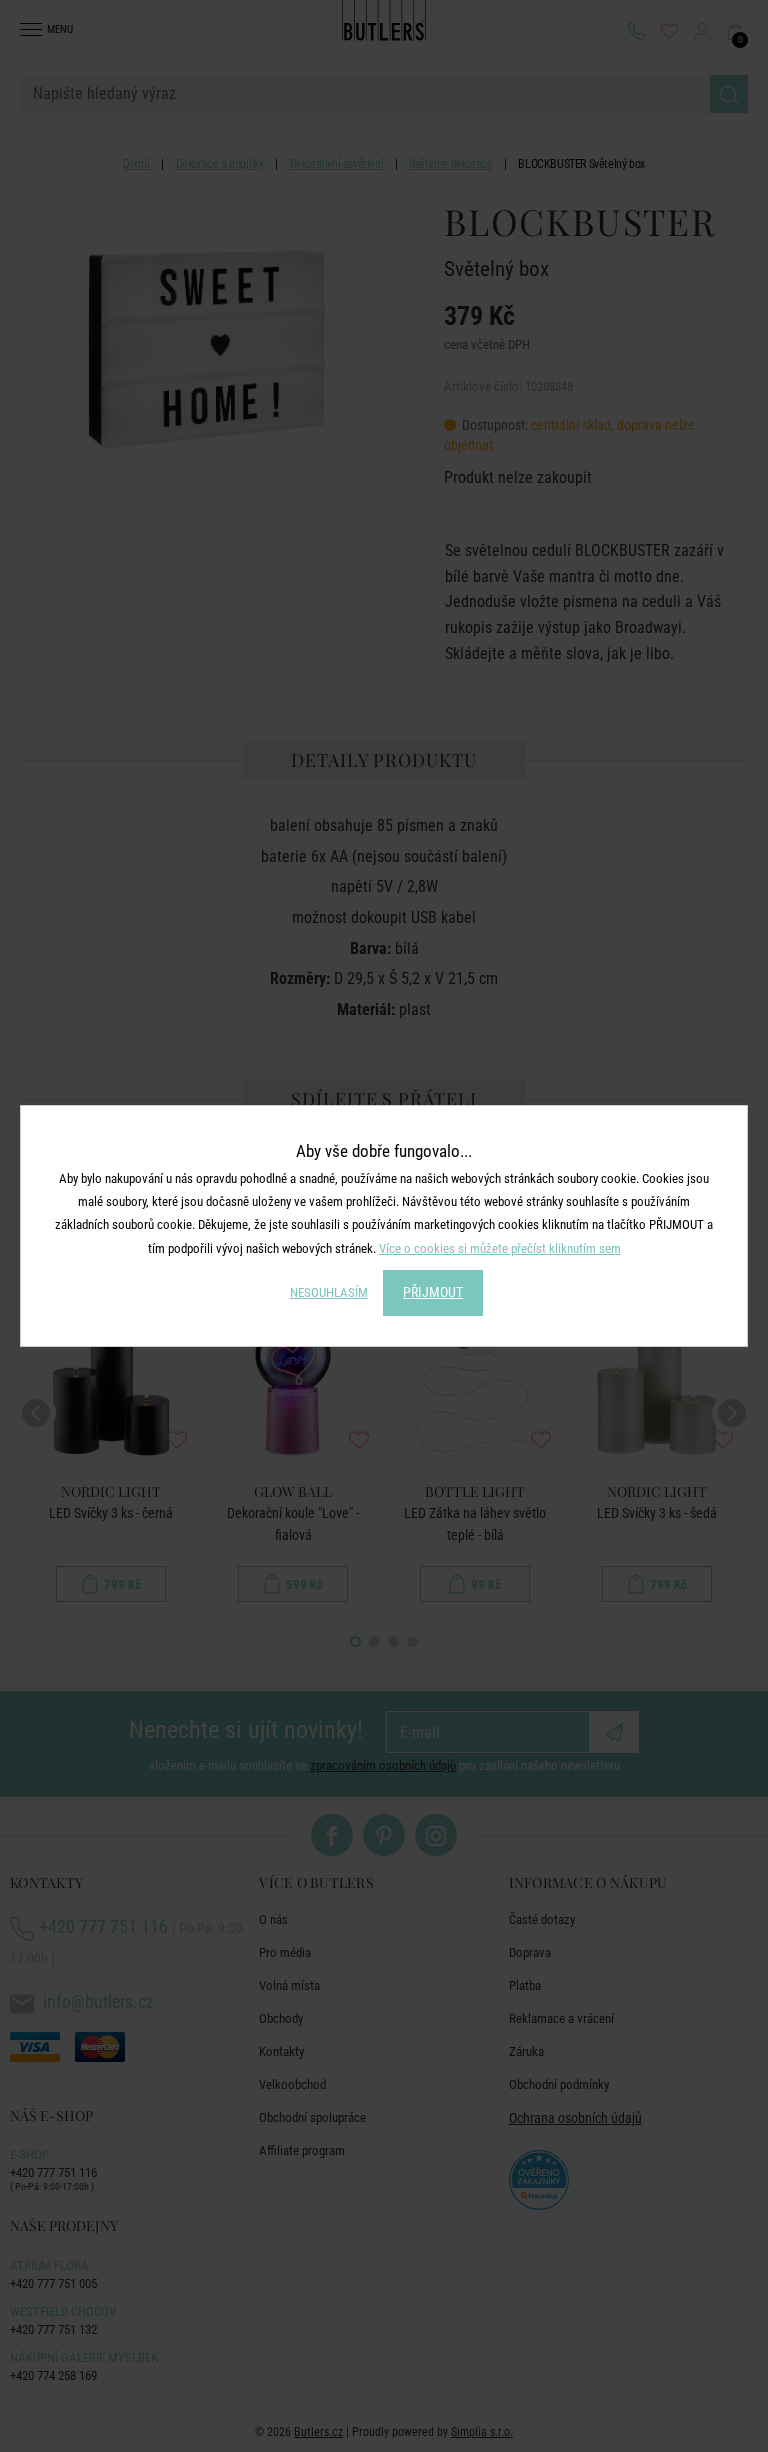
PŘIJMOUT (433, 1292)
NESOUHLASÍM (329, 1292)
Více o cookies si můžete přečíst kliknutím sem (500, 1248)
